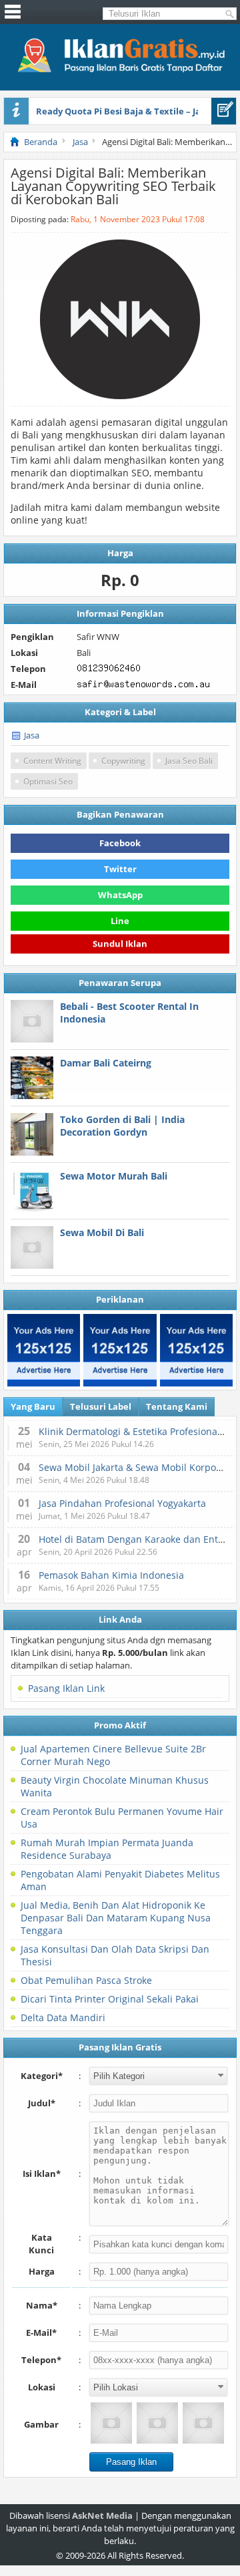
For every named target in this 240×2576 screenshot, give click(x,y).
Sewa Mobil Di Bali (102, 1232)
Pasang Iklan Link (66, 1688)
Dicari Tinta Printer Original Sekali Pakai (110, 1999)
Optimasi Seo (48, 781)
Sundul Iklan (120, 945)
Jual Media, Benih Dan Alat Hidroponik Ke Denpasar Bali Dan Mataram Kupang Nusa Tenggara (116, 1918)
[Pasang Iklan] (224, 111)
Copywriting (123, 761)
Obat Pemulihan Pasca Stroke (86, 1980)
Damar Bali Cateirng (106, 1063)
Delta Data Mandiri (63, 2017)
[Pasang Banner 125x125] (44, 1350)
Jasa (32, 735)
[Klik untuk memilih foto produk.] (111, 2423)
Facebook (120, 843)
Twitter (120, 869)
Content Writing (52, 761)
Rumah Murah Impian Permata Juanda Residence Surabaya (107, 1849)
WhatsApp (120, 895)
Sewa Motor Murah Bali (114, 1176)
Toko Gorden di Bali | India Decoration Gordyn (122, 1126)
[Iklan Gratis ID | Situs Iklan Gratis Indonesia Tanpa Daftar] (120, 71)
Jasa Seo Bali (189, 761)
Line (120, 921)
